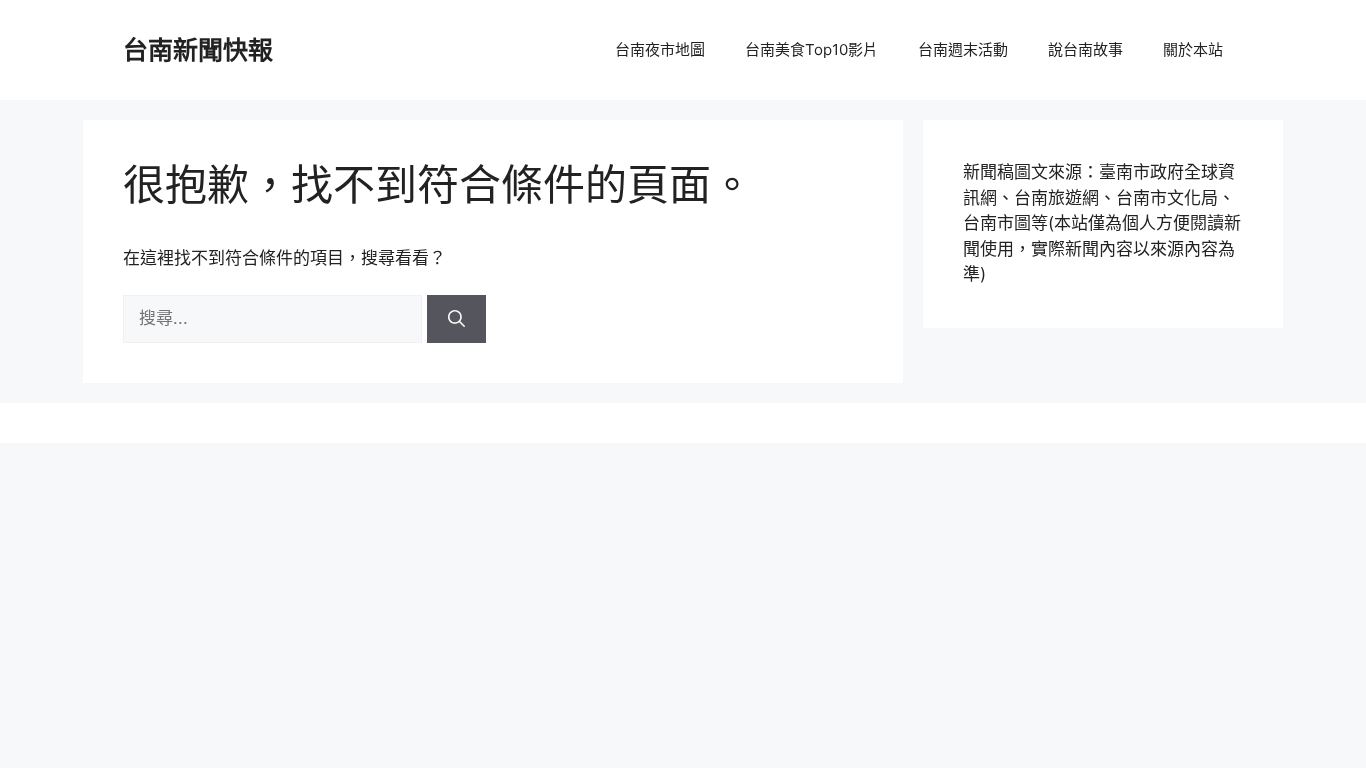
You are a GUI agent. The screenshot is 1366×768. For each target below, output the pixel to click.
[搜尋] (456, 319)
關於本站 (1193, 49)
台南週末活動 (963, 49)
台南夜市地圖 (660, 49)
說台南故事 (1085, 49)
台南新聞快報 (198, 50)
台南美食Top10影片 (811, 49)
